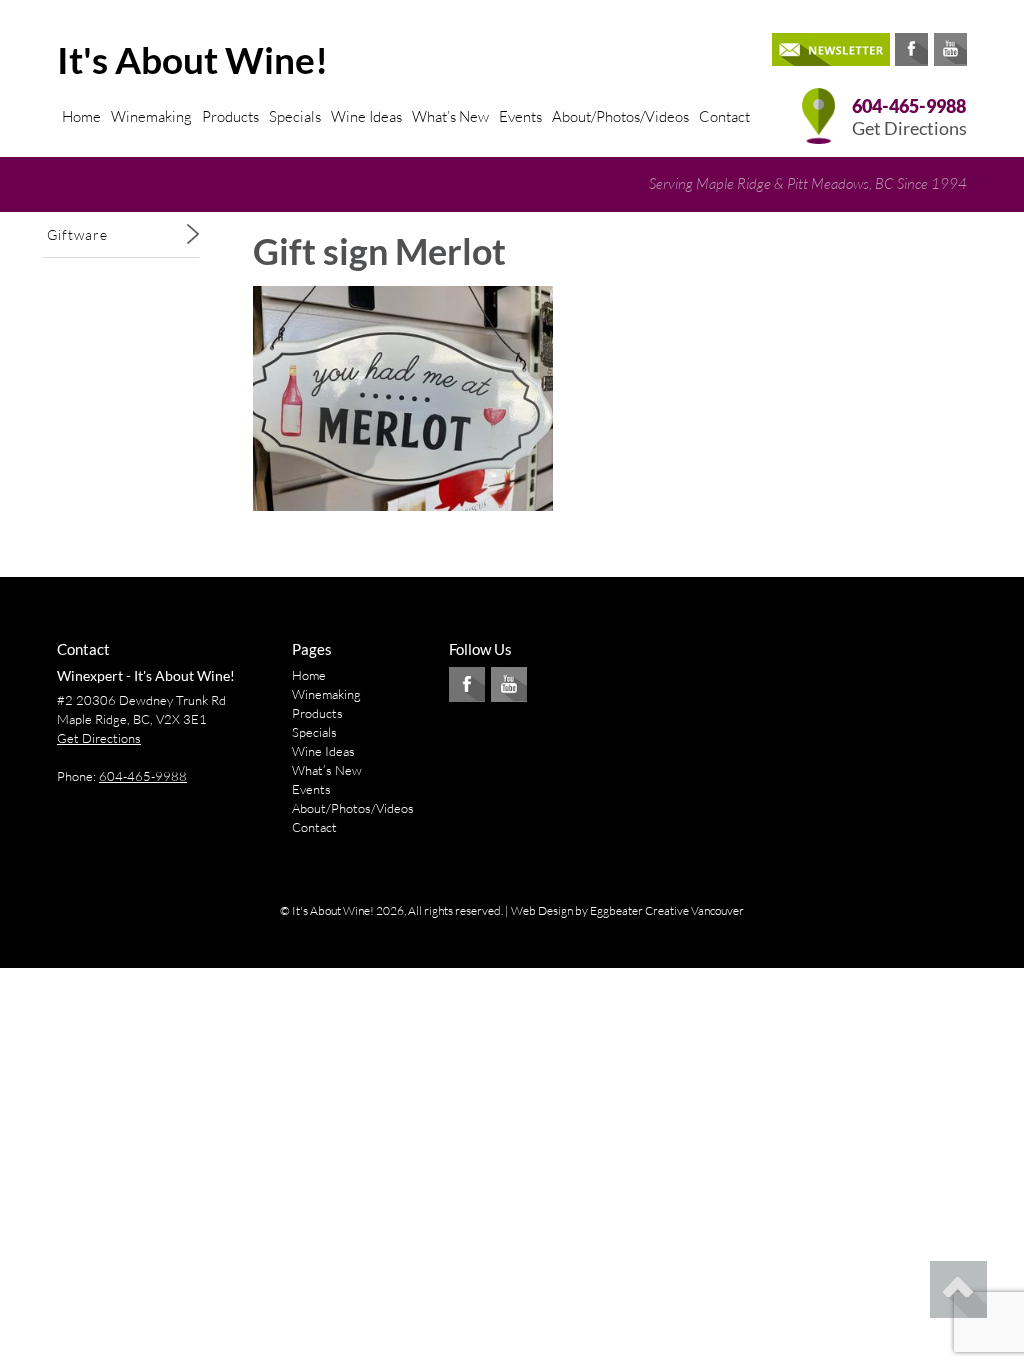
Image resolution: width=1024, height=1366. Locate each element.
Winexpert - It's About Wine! (146, 675)
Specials (295, 116)
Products (230, 116)
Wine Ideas (366, 116)
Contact (724, 116)
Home (81, 116)
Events (520, 116)
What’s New (450, 116)
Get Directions (909, 128)
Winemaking (151, 116)
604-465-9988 (909, 106)
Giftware (77, 234)
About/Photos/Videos (620, 116)
